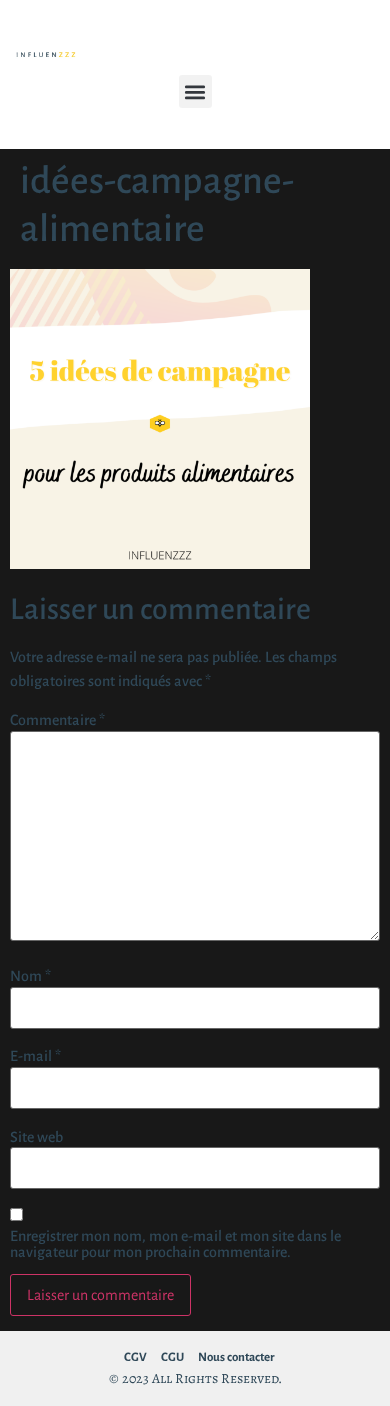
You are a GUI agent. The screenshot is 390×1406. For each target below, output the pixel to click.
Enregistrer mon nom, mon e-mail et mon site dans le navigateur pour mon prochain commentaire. (175, 1244)
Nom (30, 976)
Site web (36, 1137)
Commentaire (57, 720)
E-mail (35, 1056)
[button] (195, 91)
